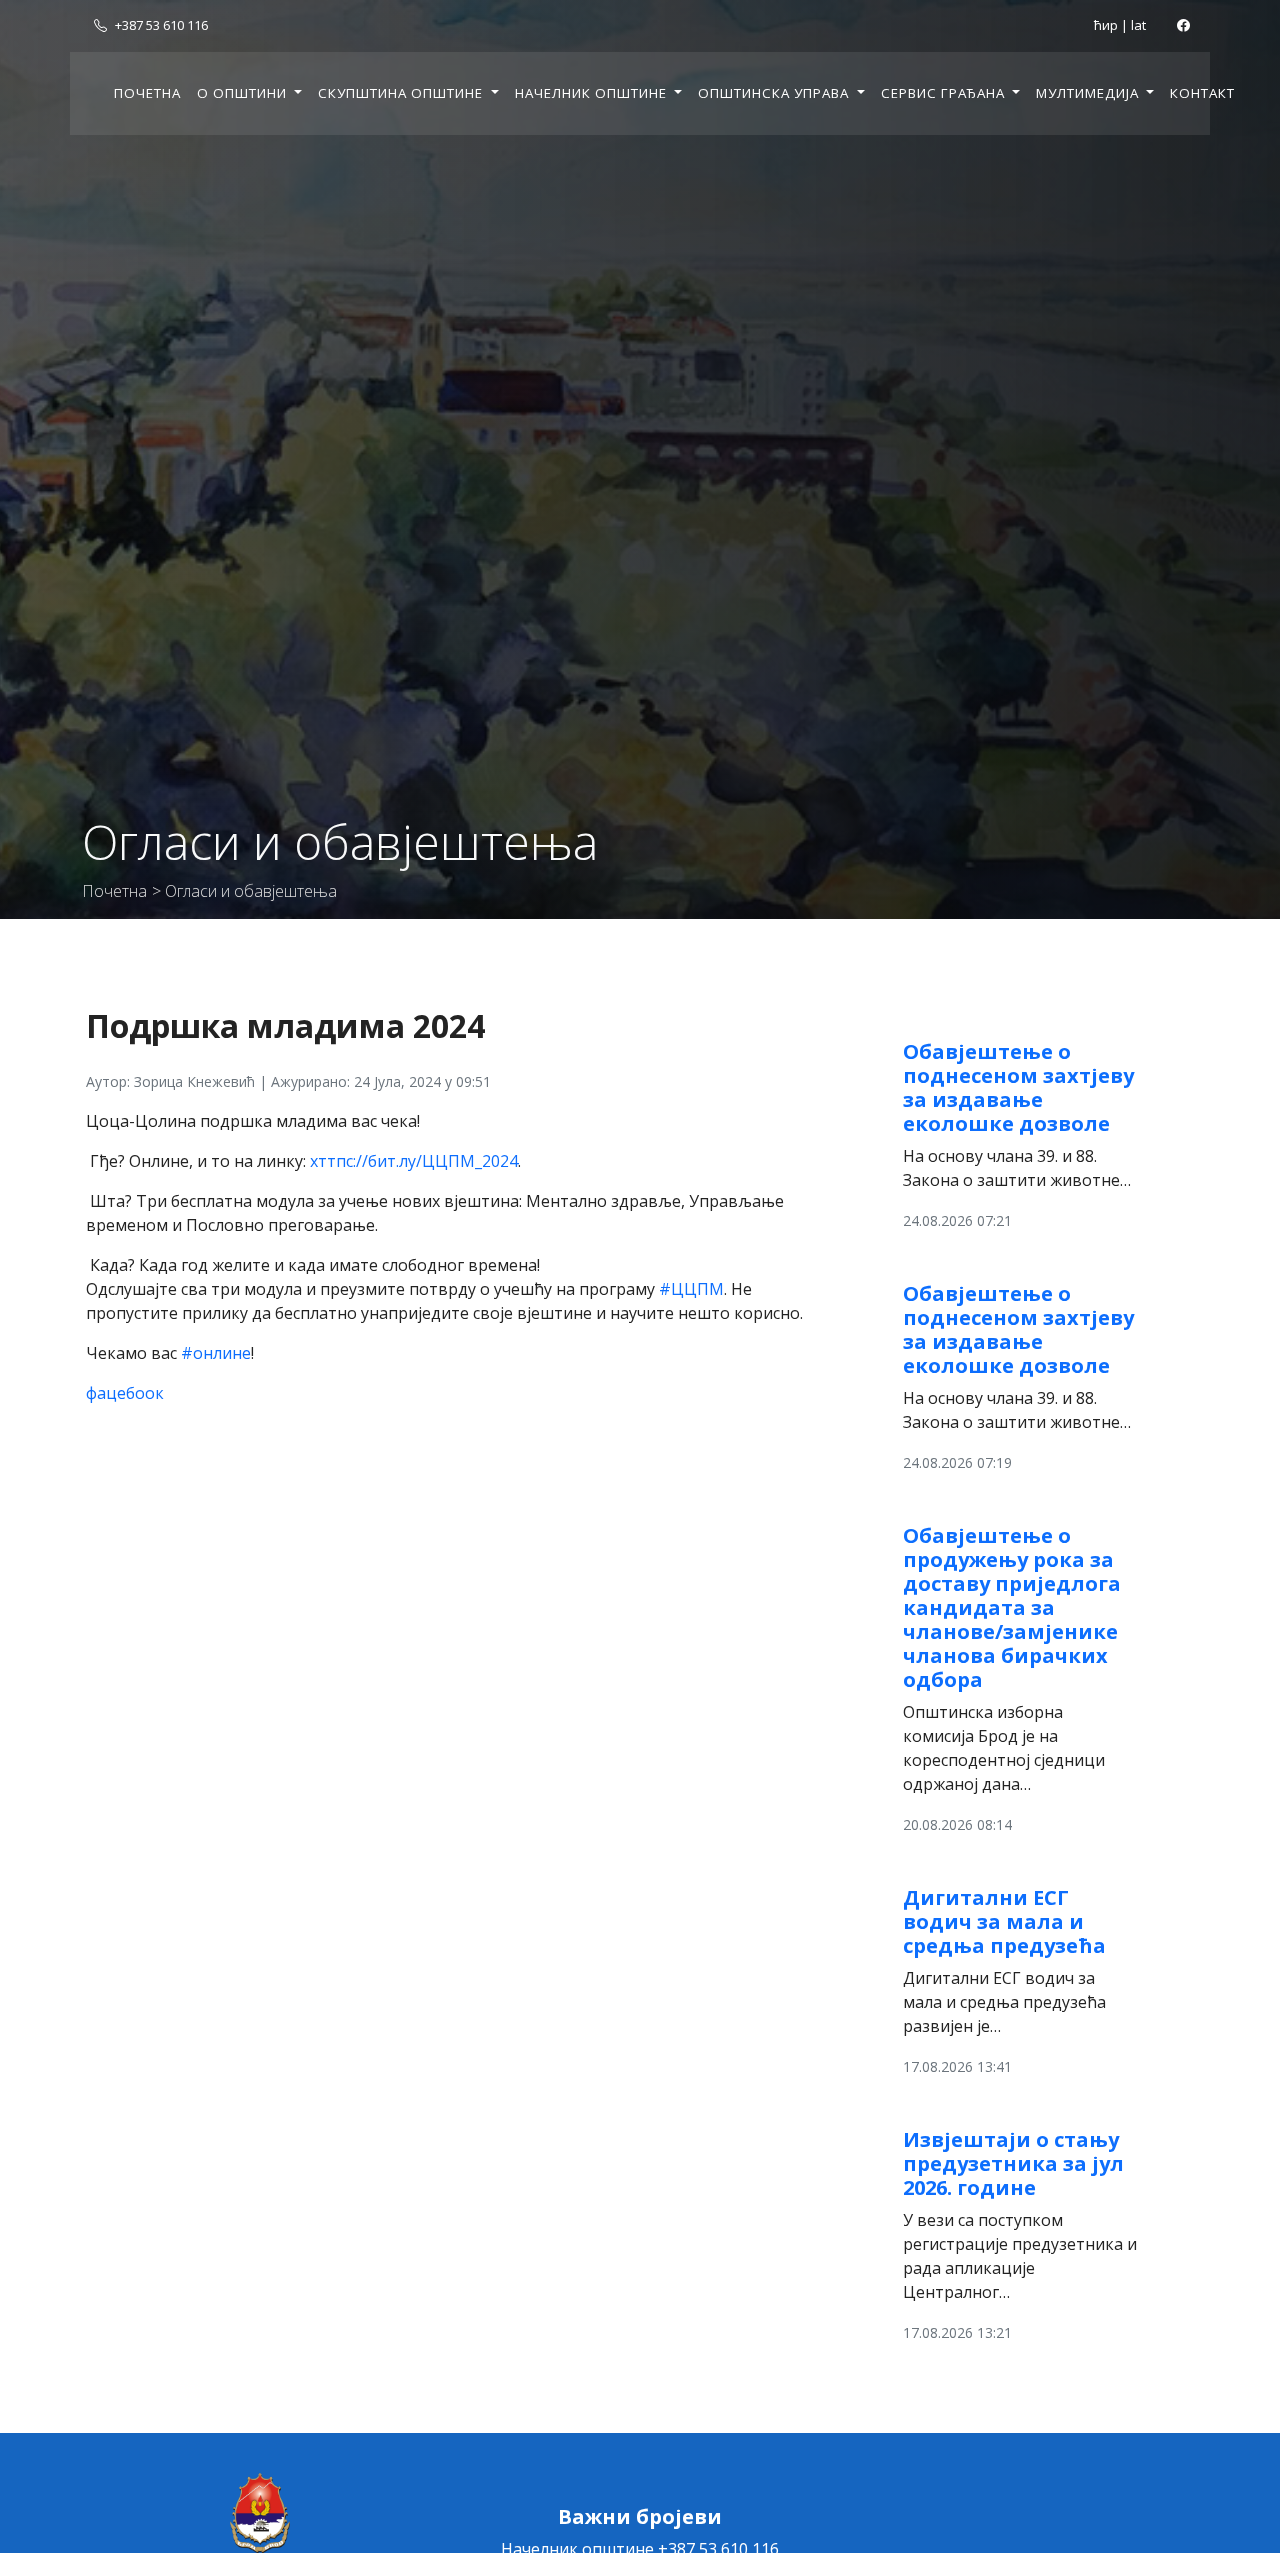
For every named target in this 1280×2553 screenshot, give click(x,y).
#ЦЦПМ (691, 1289)
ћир (1106, 25)
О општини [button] (244, 93)
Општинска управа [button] (775, 93)
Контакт (1202, 93)
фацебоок (125, 1393)
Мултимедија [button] (1089, 93)
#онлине (216, 1353)
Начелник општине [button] (593, 93)
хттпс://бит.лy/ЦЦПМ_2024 (414, 1161)
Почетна (147, 93)
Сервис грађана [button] (945, 93)
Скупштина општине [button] (402, 93)
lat (1138, 25)
